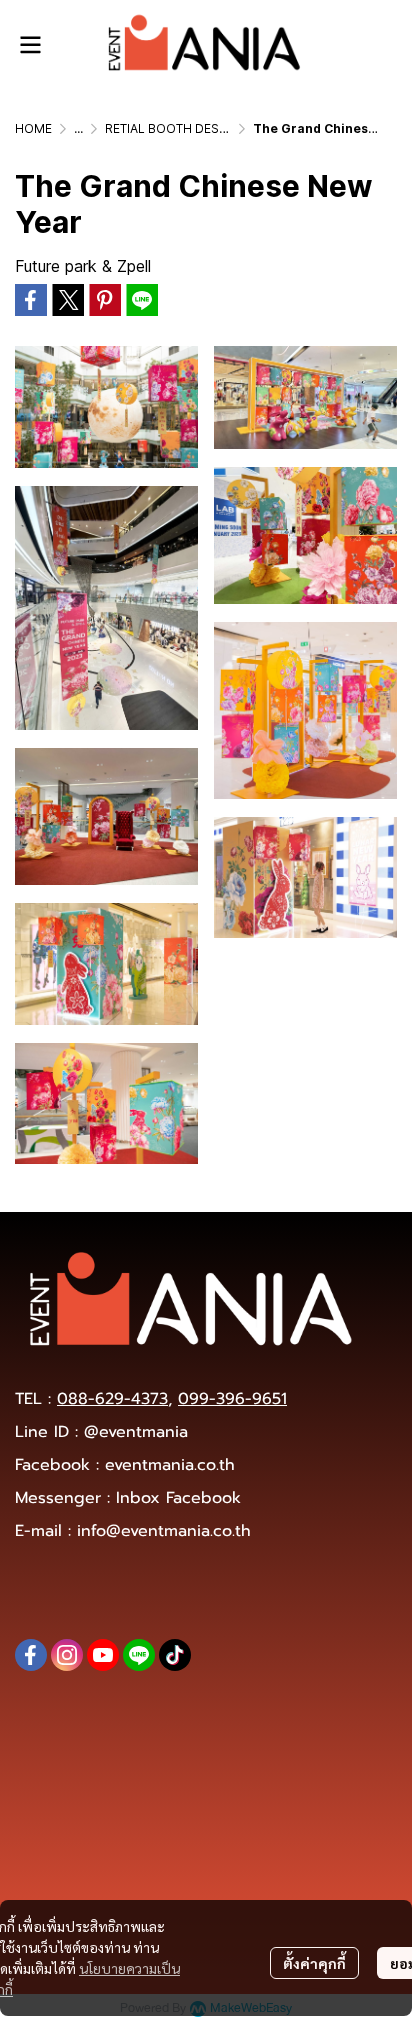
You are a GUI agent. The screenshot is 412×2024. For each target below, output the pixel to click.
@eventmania (136, 1432)
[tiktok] (175, 1655)
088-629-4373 (112, 1399)
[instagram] (67, 1655)
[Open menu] (30, 45)
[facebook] (31, 1655)
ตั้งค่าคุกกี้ (314, 1963)
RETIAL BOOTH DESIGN (172, 128)
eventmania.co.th (170, 1465)
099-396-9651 (232, 1399)
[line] (139, 1655)
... (78, 128)
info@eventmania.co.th (164, 1531)
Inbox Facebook (178, 1498)
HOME (33, 128)
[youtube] (103, 1655)
